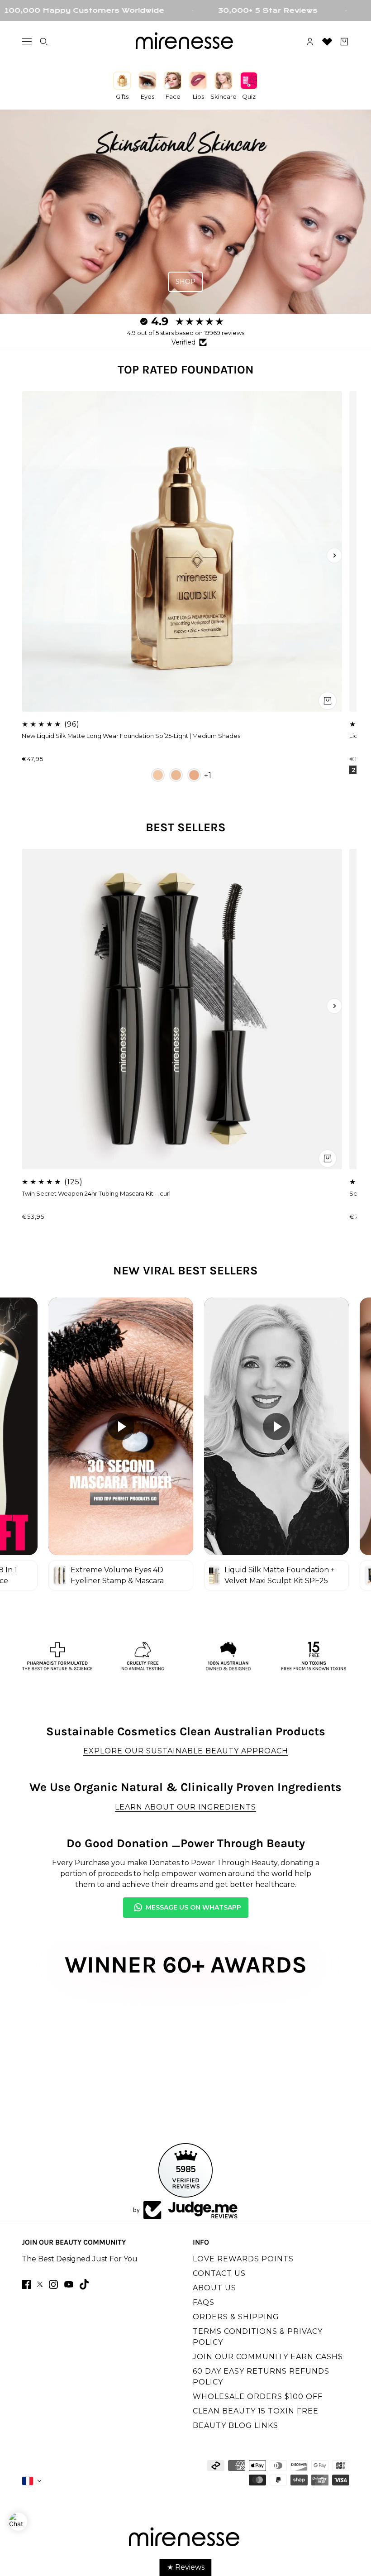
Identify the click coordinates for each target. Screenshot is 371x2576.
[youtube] (69, 2284)
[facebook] (26, 2284)
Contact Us (219, 2273)
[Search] (44, 42)
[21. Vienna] (176, 775)
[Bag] (344, 42)
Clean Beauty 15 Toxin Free (256, 2411)
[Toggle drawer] (27, 41)
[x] (40, 2284)
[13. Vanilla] (158, 775)
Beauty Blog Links (235, 2425)
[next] (334, 555)
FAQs (204, 2302)
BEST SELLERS (186, 827)
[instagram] (53, 2284)
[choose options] (328, 701)
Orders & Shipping (236, 2317)
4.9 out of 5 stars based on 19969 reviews (186, 333)
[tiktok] (84, 2284)
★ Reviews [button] (186, 2567)
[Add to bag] (328, 1159)
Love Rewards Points (243, 2259)
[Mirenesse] (185, 42)
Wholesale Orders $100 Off (258, 2396)
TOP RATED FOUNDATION (186, 370)
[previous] (37, 555)
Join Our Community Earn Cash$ (268, 2357)
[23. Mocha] (194, 775)
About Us (214, 2288)
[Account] (310, 42)
